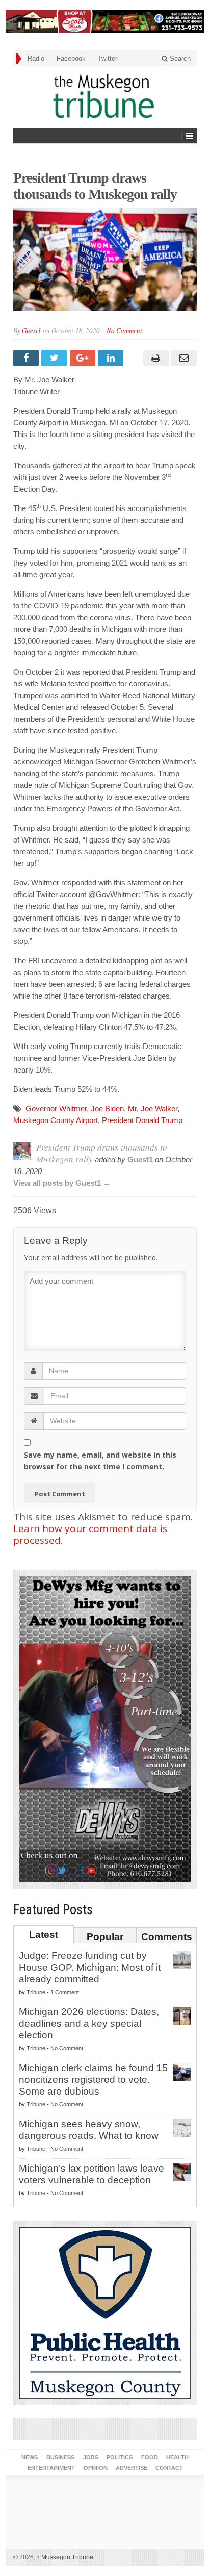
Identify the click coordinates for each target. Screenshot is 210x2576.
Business (60, 2457)
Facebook (71, 58)
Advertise (132, 2468)
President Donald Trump (142, 1120)
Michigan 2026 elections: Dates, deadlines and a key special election (89, 2023)
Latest (44, 1935)
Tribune (36, 1992)
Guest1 (32, 330)
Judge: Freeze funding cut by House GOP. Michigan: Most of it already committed (90, 1967)
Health (177, 2457)
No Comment (124, 330)
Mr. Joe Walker (153, 1108)
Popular (105, 1937)
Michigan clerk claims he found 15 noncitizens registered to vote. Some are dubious (93, 2080)
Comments (167, 1937)
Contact (169, 2468)
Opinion (96, 2468)
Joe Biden (107, 1108)
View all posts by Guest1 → (62, 1183)
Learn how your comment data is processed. (90, 1534)
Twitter (108, 58)
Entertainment (51, 2468)
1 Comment (65, 1992)
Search (179, 58)
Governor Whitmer (56, 1108)
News (30, 2457)
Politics (120, 2457)
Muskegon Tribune (65, 2557)
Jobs (91, 2457)
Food (150, 2457)
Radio (36, 58)
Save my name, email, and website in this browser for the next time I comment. (100, 1461)
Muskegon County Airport (56, 1120)
